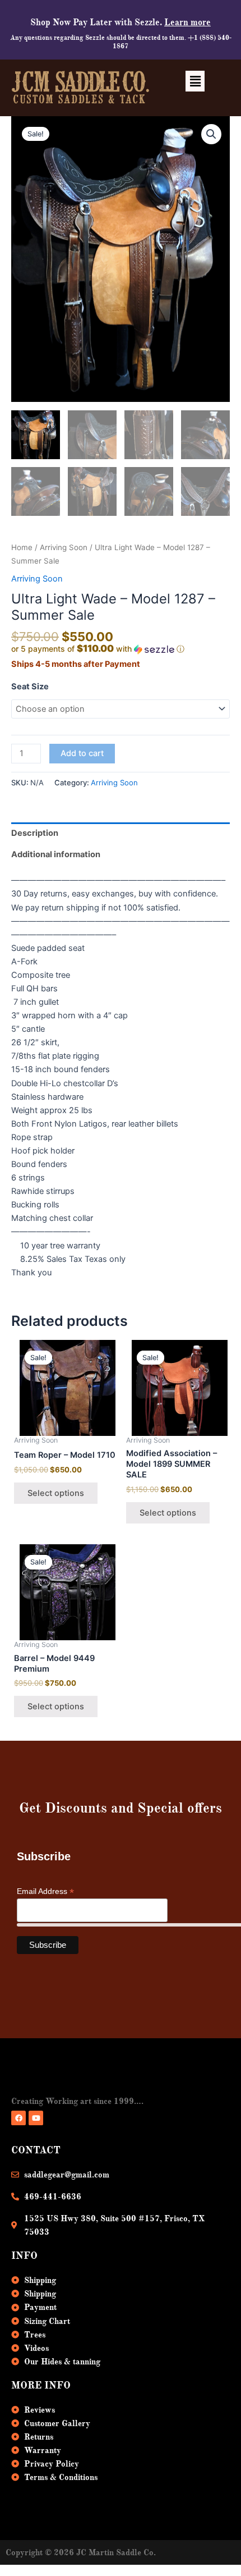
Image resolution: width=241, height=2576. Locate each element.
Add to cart (82, 753)
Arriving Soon (64, 547)
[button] (195, 81)
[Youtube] (36, 2118)
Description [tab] (35, 833)
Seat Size (30, 687)
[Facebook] (18, 2118)
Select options (56, 1493)
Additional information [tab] (56, 854)
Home (22, 547)
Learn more (187, 22)
